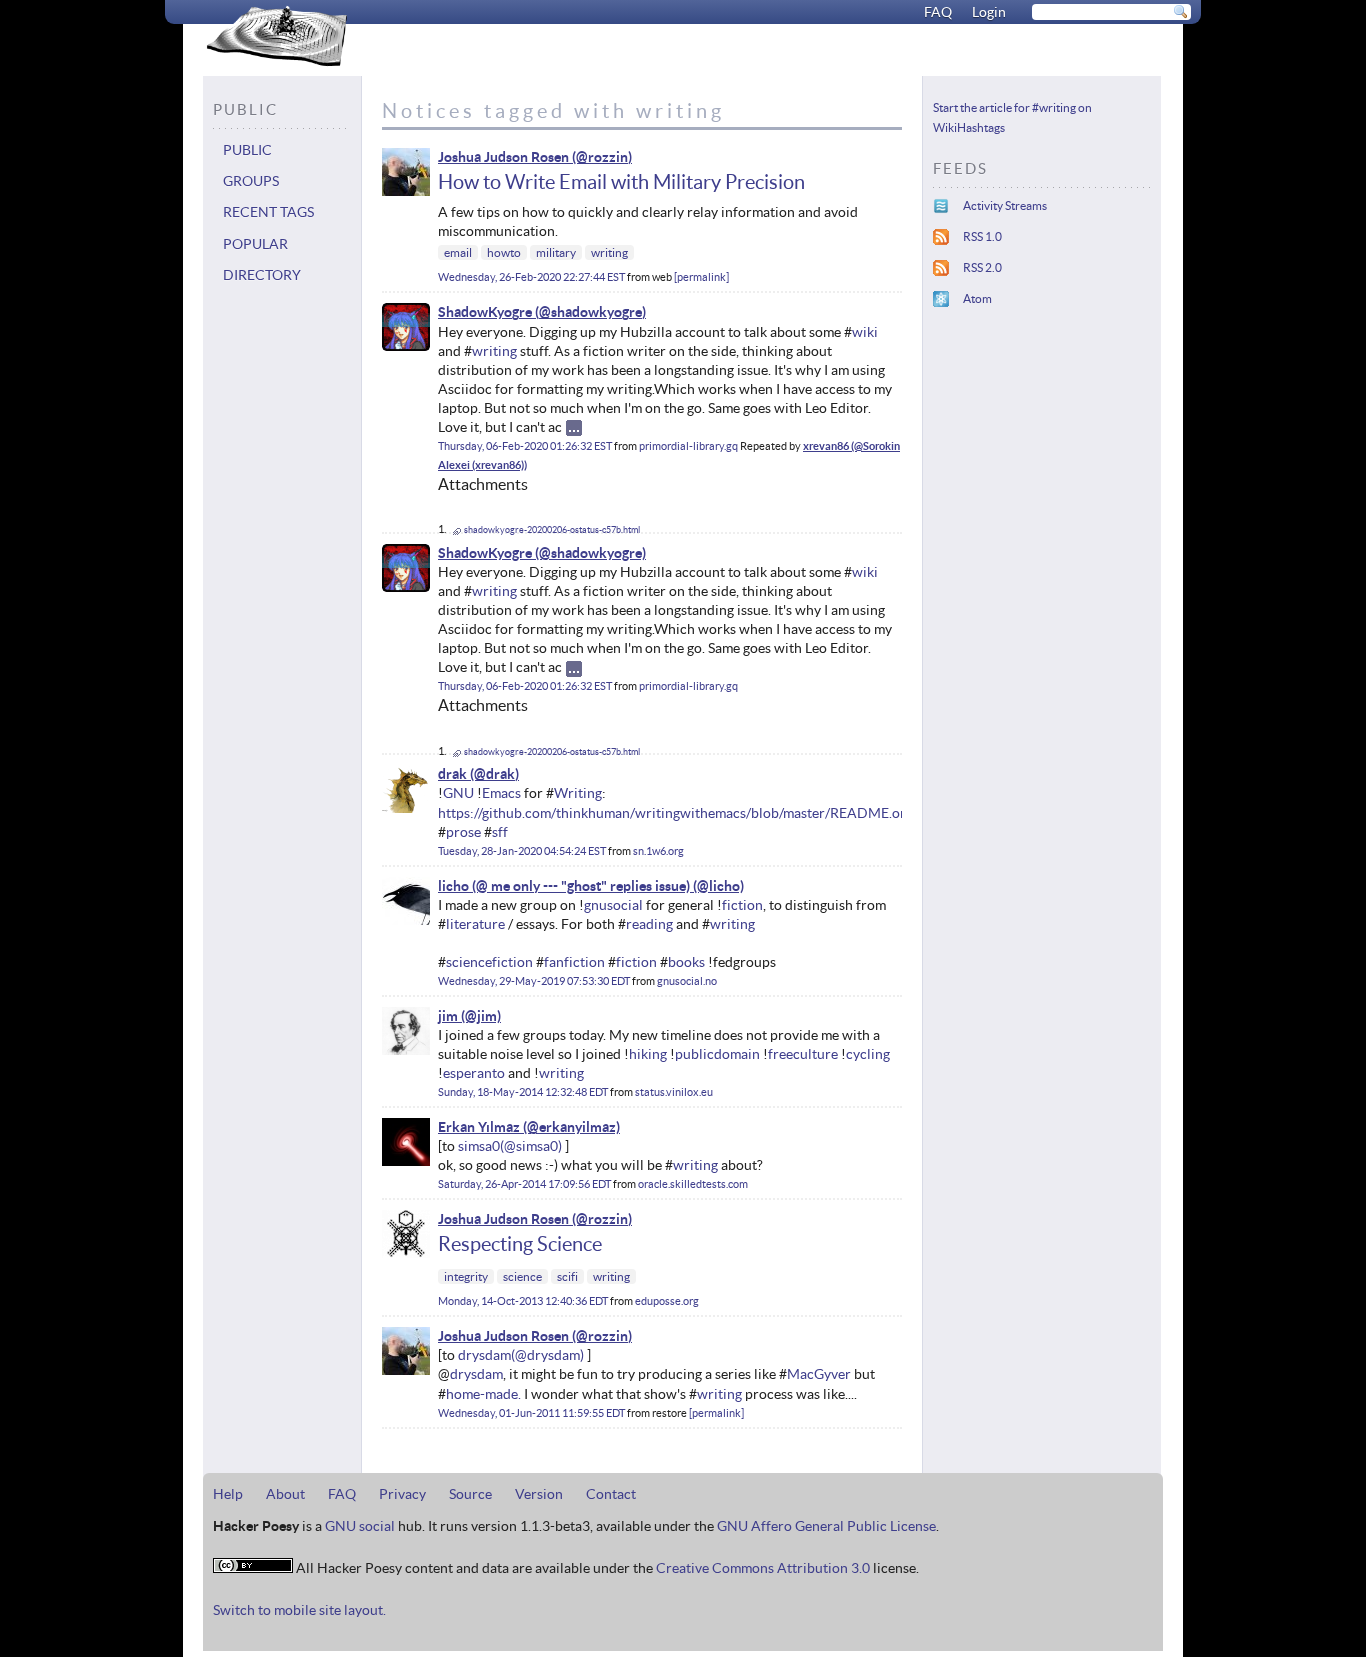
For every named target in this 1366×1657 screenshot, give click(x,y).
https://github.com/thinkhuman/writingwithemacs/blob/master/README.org (675, 813)
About (285, 1494)
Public (247, 150)
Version (539, 1494)
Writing (578, 793)
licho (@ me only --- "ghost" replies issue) (564, 886)
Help (228, 1494)
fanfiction (574, 962)
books (686, 962)
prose (463, 832)
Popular (255, 244)
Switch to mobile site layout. (299, 1610)
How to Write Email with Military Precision (621, 182)
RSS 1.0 (982, 236)
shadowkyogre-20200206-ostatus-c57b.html (552, 530)
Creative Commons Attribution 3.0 (763, 1568)
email (458, 252)
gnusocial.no (687, 981)
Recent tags (268, 212)
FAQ (938, 12)
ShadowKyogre (485, 312)
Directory (262, 275)
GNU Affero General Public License (826, 1526)
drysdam (484, 1355)
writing (609, 252)
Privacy (402, 1494)
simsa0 (479, 1146)
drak (452, 774)
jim (448, 1016)
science (522, 1276)
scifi (567, 1276)
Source (470, 1494)
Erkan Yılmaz (479, 1127)
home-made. (483, 1394)
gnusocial (613, 905)
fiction (742, 905)
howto (504, 252)
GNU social (360, 1526)
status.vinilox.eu (674, 1092)
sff (500, 832)
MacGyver (819, 1374)
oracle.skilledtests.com (693, 1184)
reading (649, 924)
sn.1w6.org (658, 851)
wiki (865, 332)
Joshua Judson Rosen (503, 157)
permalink (701, 277)
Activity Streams (1005, 205)
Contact (611, 1494)
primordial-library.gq (688, 446)
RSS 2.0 (982, 267)
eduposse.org (667, 1301)
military (556, 252)
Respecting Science (520, 1244)
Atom (977, 298)
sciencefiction (489, 962)
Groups (251, 181)
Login (989, 12)
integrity (466, 1276)
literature (475, 924)
